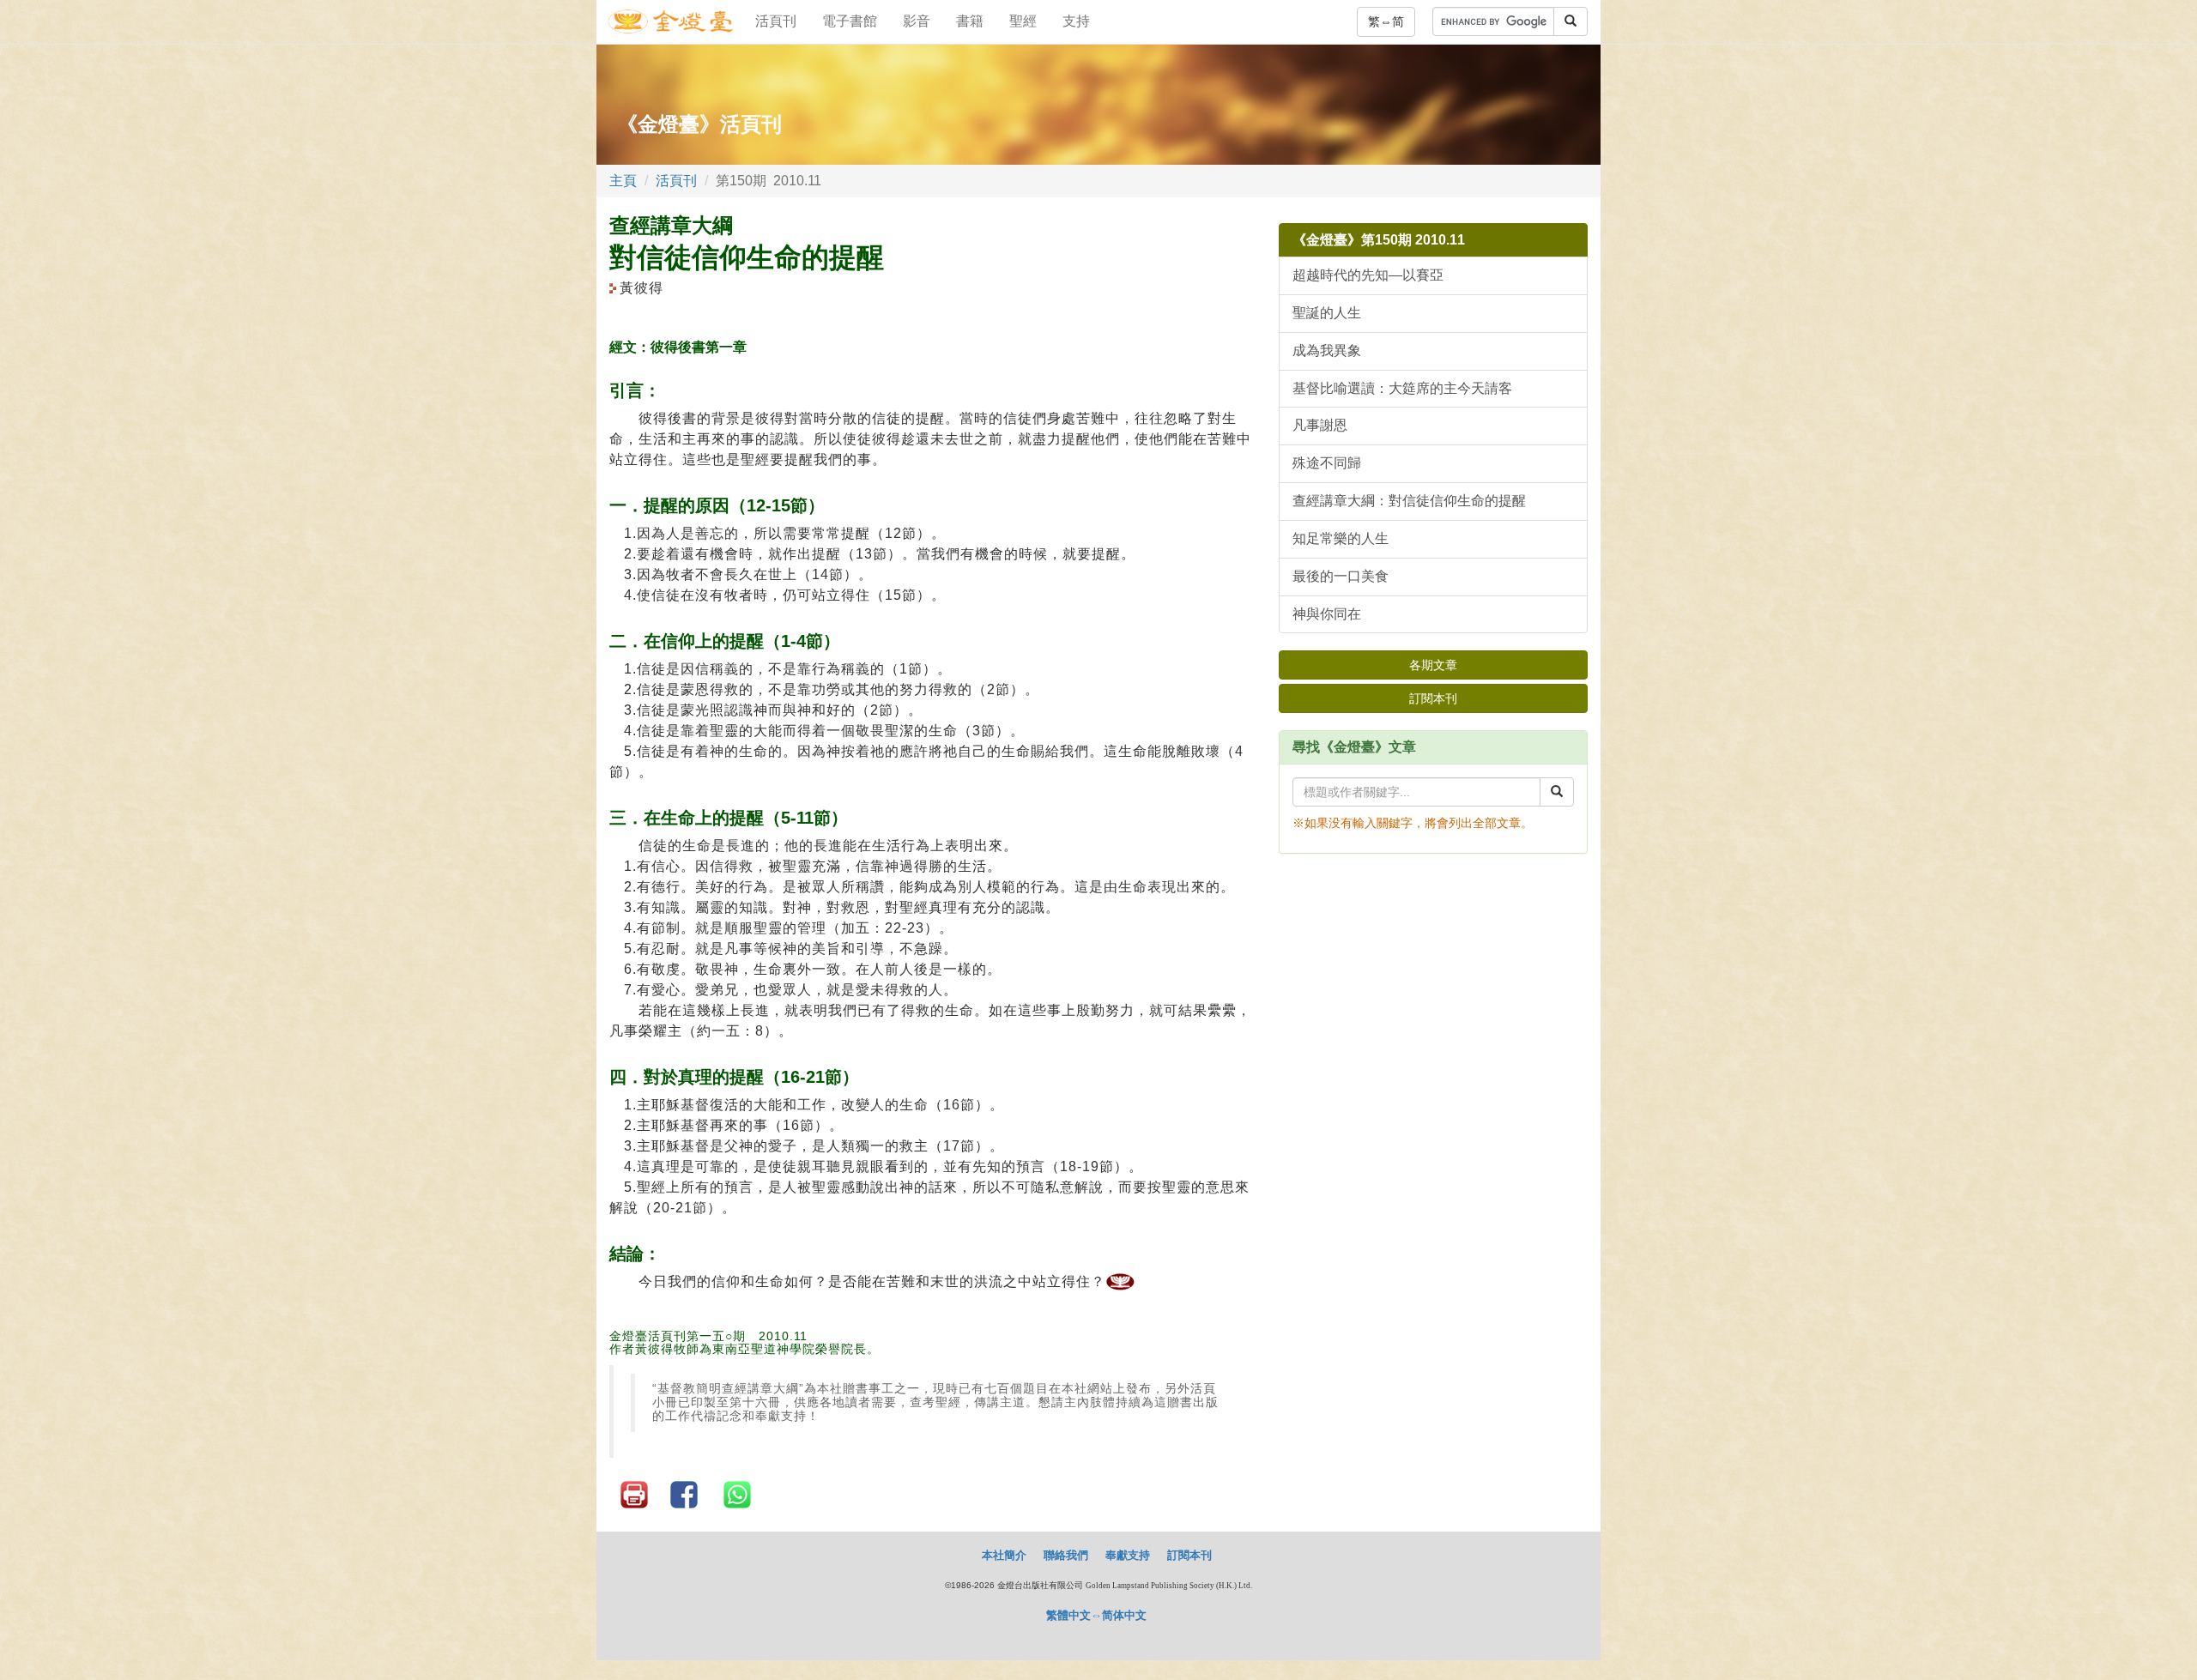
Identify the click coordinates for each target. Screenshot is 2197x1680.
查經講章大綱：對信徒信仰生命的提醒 (1409, 501)
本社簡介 (1004, 1555)
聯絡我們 (1066, 1555)
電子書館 (850, 21)
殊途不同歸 (1327, 463)
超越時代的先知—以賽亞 (1368, 275)
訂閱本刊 (1433, 698)
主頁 (623, 181)
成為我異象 (1327, 351)
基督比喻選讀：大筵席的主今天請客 (1402, 388)
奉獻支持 (1128, 1555)
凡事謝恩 (1320, 425)
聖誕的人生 (1327, 313)
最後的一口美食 (1341, 576)
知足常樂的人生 (1341, 538)
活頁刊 (776, 21)
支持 (1076, 21)
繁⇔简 (1386, 21)
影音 (917, 21)
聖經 (1023, 21)
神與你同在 (1327, 614)
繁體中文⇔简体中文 (1096, 1615)
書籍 (970, 21)
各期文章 (1433, 665)
